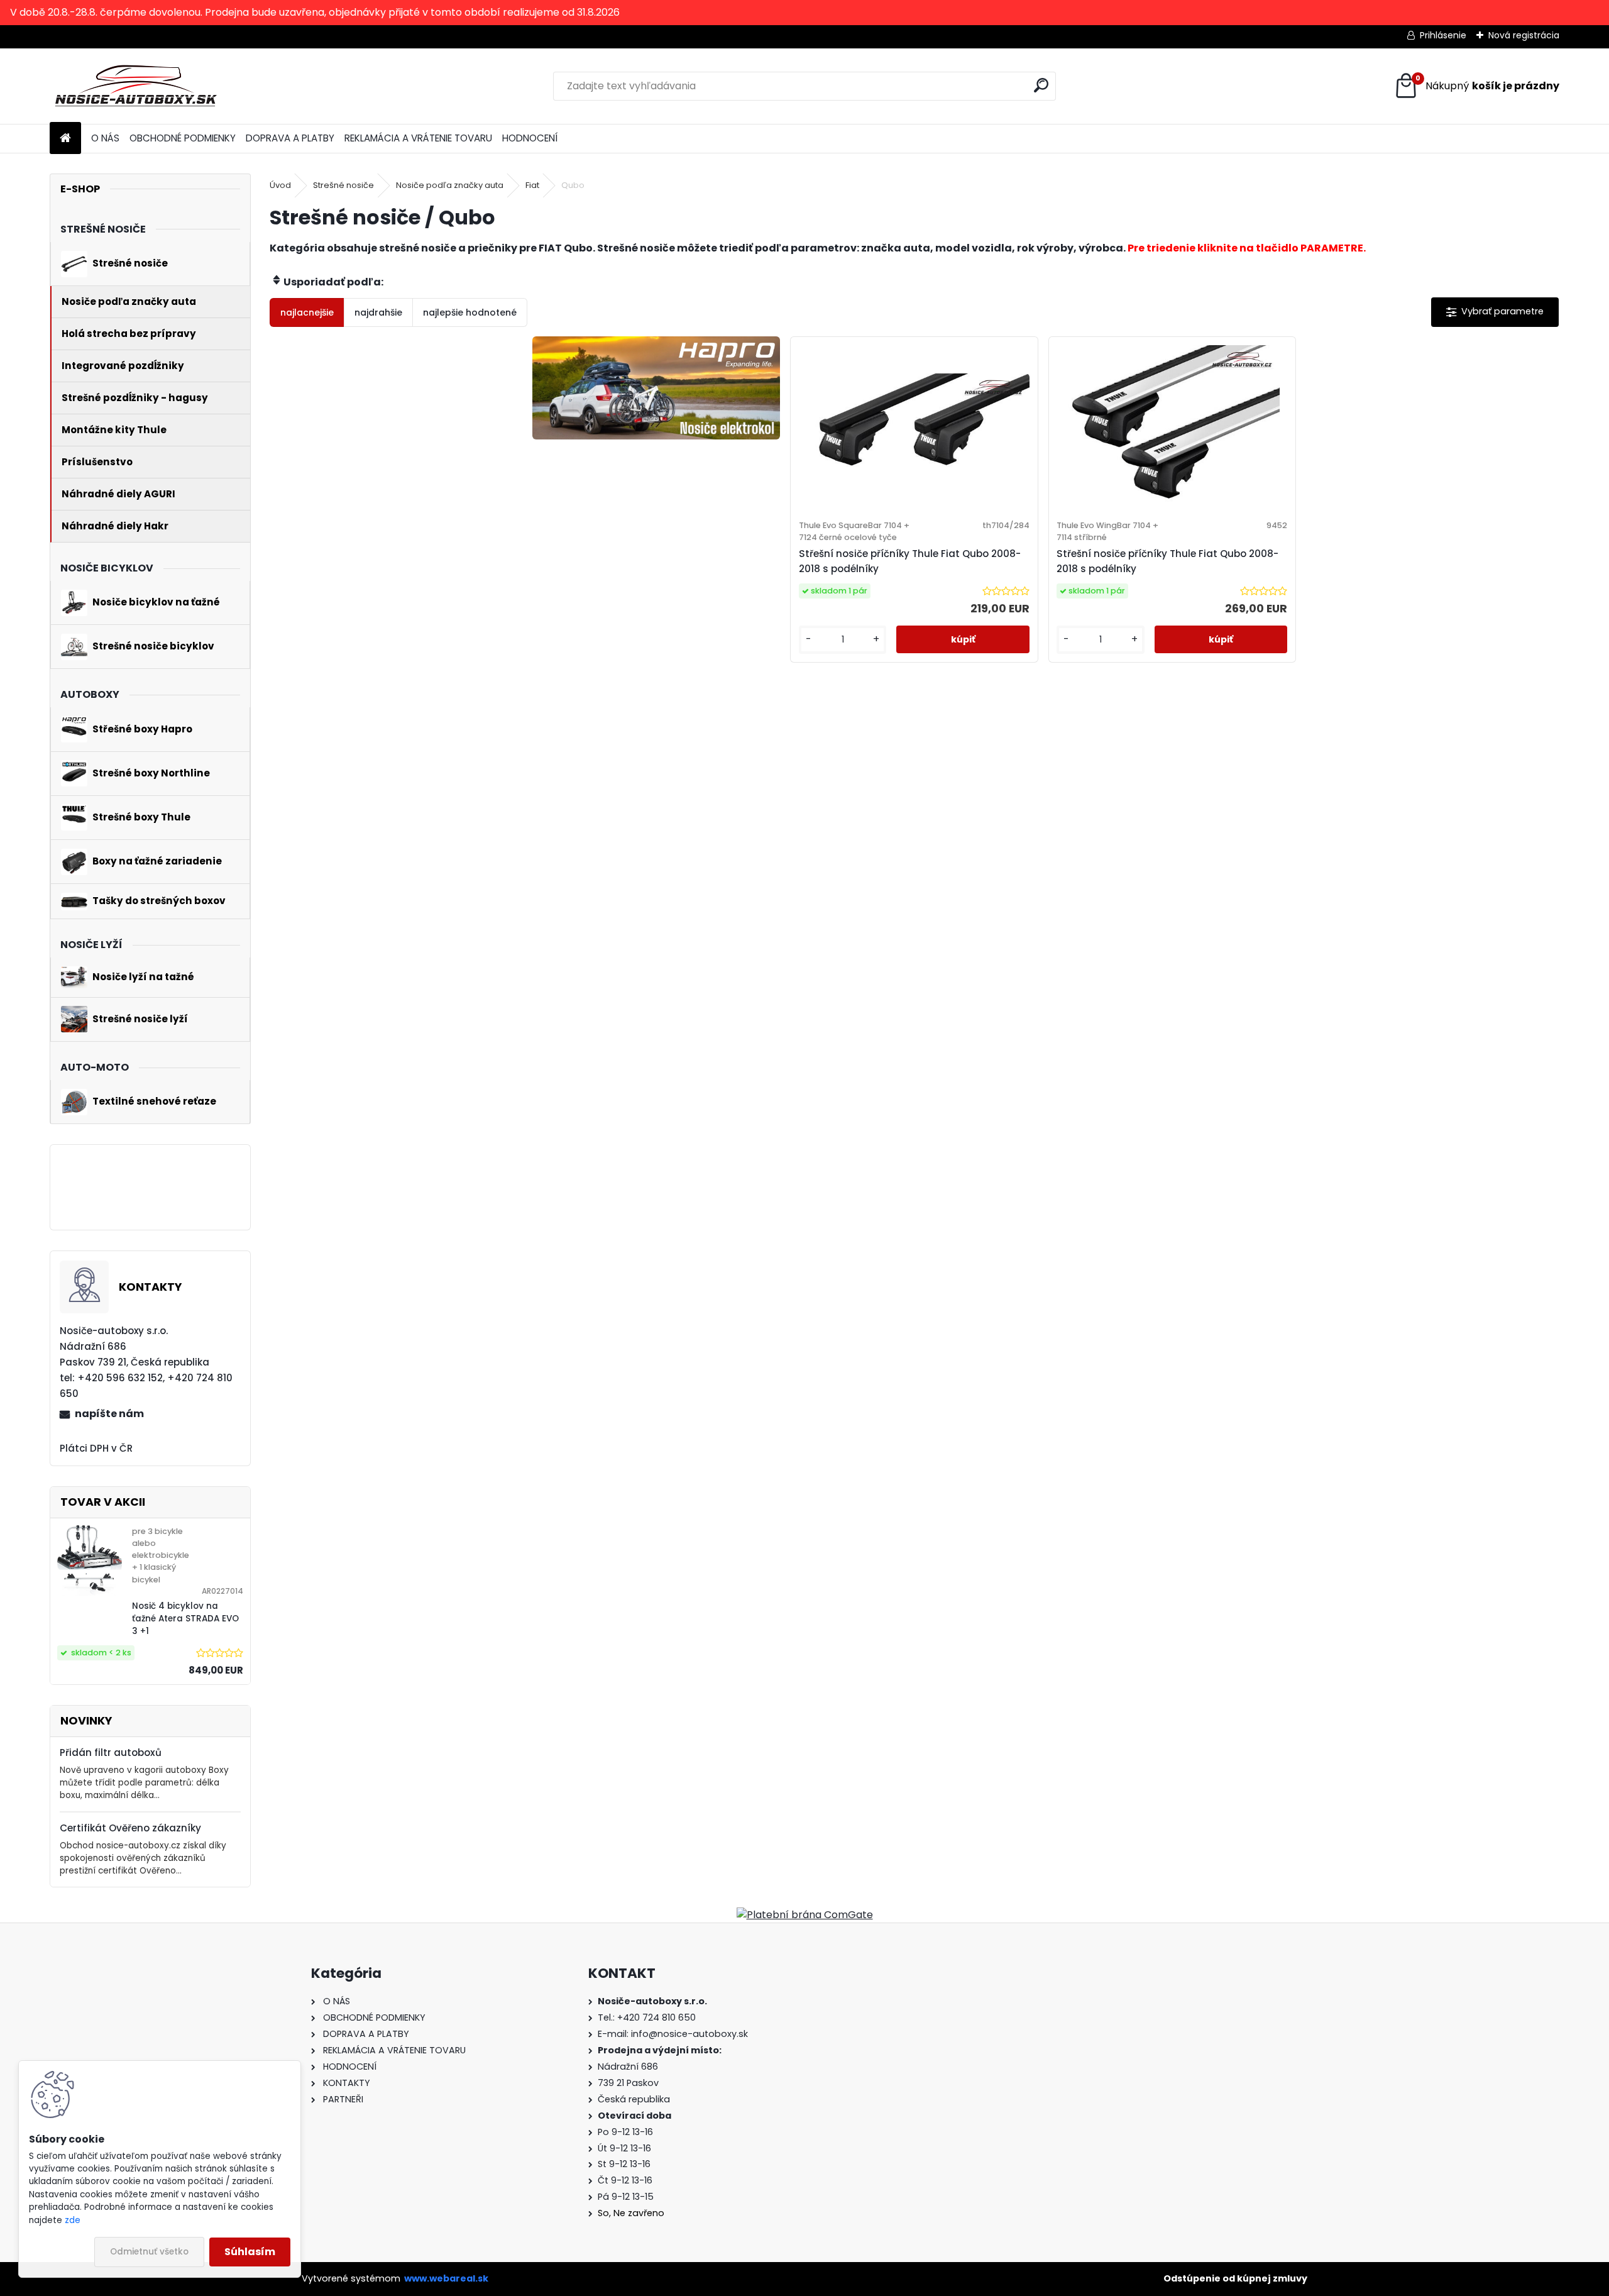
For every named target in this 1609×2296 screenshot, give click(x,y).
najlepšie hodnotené (470, 312)
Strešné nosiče (343, 185)
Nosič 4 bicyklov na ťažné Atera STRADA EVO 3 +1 (185, 1619)
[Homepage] (65, 139)
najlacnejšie (307, 312)
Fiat (532, 185)
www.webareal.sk (446, 2278)
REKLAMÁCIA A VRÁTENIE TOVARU (418, 138)
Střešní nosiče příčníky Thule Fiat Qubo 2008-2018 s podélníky (910, 561)
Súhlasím (250, 2252)
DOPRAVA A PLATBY (290, 138)
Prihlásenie (1443, 35)
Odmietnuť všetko (149, 2252)
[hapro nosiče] (656, 388)
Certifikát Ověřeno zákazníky (130, 1828)
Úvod (280, 185)
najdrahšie (378, 312)
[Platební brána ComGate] (805, 1915)
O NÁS (105, 138)
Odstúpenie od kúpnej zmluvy (1235, 2278)
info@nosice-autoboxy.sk (689, 2034)
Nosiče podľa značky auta (450, 185)
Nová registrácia (1524, 35)
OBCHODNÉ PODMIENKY (183, 138)
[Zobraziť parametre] (1495, 312)
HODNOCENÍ (530, 138)
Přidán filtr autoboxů (111, 1752)
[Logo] (136, 86)
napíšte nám (109, 1414)
